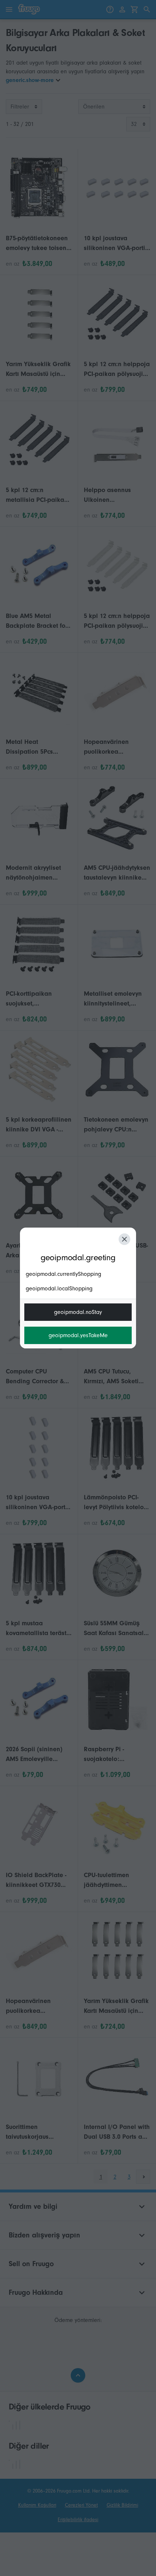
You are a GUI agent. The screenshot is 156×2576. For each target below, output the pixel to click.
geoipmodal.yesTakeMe (78, 1335)
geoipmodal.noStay (78, 1312)
